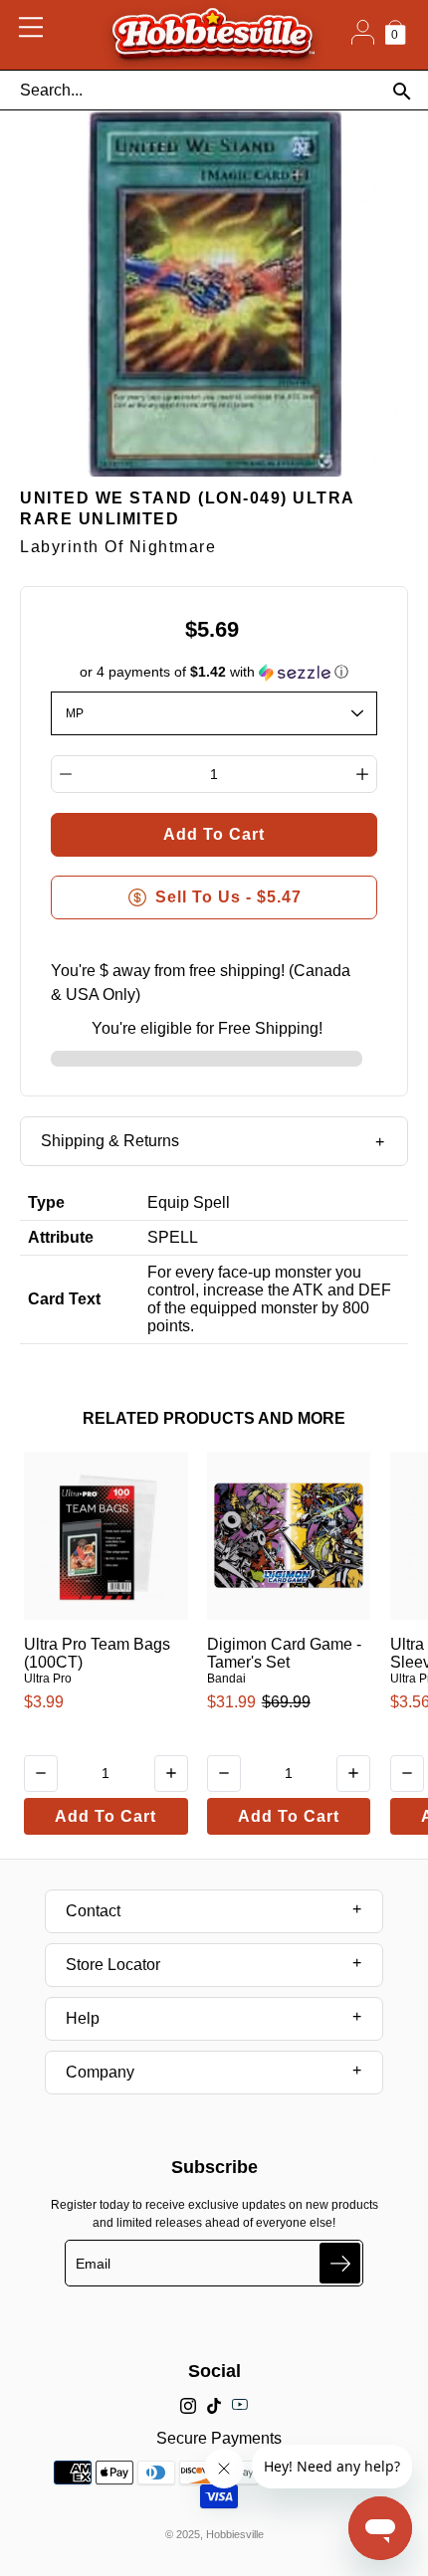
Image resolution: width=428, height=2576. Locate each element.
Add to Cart (106, 1816)
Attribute (61, 1237)
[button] (214, 672)
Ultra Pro (48, 1679)
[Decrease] (66, 774)
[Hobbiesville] (213, 35)
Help (83, 2018)
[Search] (402, 91)
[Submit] (340, 2263)
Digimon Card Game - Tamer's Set (284, 1653)
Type (46, 1202)
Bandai (226, 1679)
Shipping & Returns (110, 1141)
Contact (93, 1911)
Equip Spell (189, 1202)
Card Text (64, 1299)
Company (100, 2072)
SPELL (173, 1237)
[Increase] (362, 774)
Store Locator (113, 1965)
